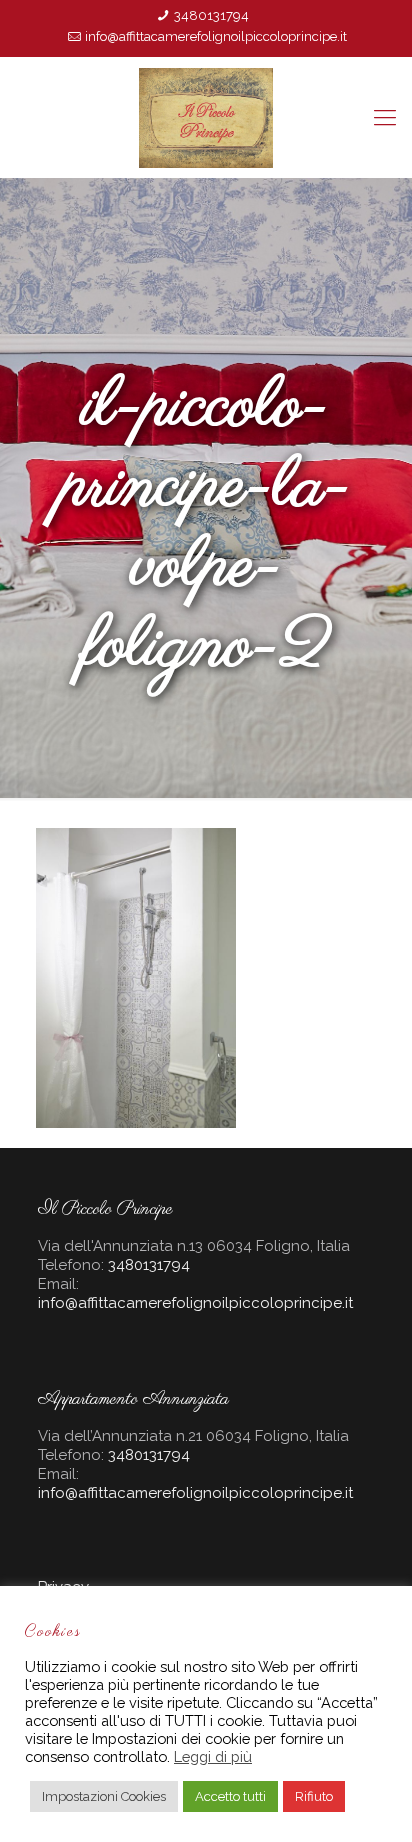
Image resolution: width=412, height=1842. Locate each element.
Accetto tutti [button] (230, 1796)
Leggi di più (213, 1756)
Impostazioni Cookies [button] (104, 1796)
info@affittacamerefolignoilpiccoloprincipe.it (216, 36)
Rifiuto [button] (314, 1796)
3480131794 (211, 15)
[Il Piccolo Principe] (206, 117)
